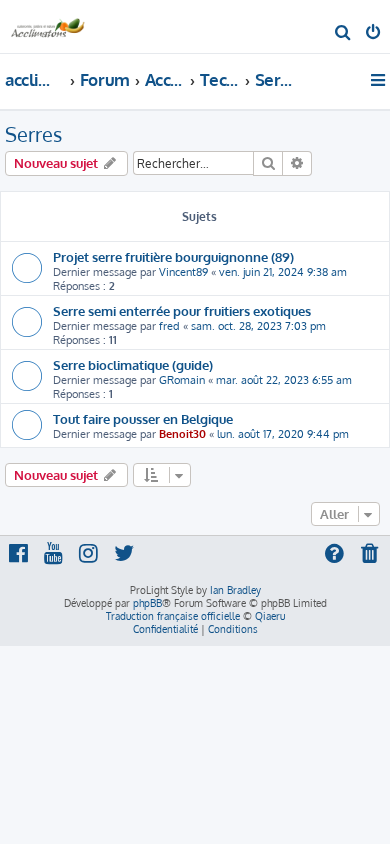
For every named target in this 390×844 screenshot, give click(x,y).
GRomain (182, 380)
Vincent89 (183, 272)
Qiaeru (270, 616)
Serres (33, 134)
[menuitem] (343, 34)
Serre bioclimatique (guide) (133, 364)
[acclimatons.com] (48, 25)
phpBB (147, 603)
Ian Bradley (235, 590)
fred (169, 326)
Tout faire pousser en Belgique (143, 418)
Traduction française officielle (173, 616)
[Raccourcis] (379, 80)
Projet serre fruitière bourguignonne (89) (173, 256)
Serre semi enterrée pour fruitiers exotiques (182, 310)
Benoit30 (182, 434)
